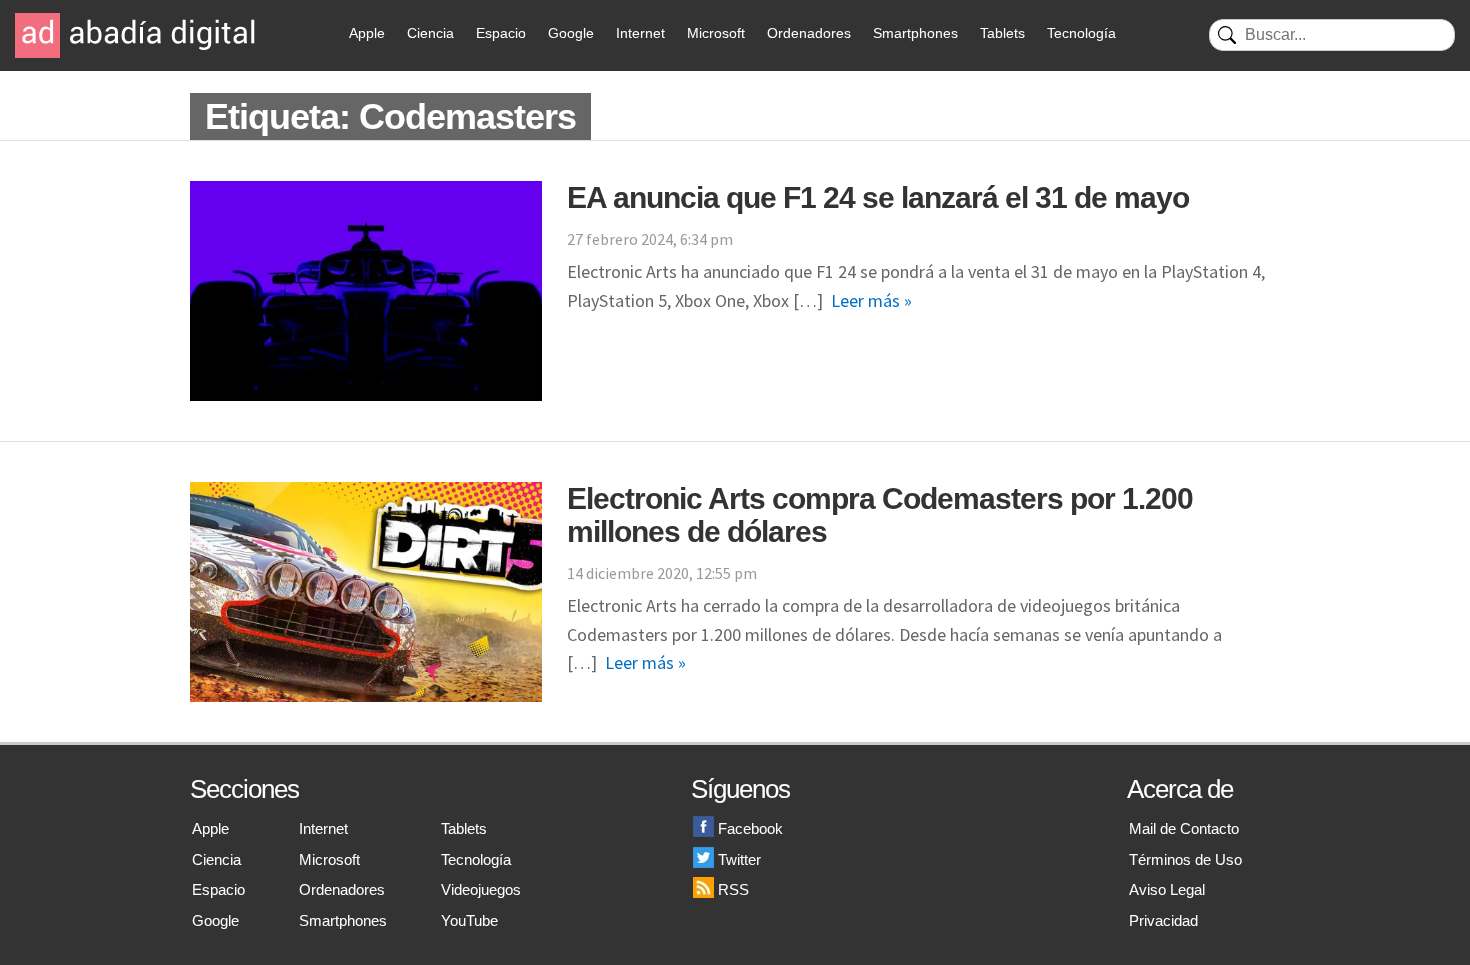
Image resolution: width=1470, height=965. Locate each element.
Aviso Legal (1167, 889)
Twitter (739, 859)
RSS (733, 889)
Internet (640, 33)
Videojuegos (481, 889)
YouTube (469, 920)
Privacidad (1163, 920)
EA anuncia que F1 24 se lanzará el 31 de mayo (878, 197)
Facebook (750, 828)
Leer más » (871, 300)
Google (571, 33)
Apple (367, 33)
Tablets (1002, 33)
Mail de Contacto (1184, 828)
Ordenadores (809, 33)
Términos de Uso (1185, 859)
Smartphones (915, 33)
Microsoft (716, 33)
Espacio (501, 33)
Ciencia (430, 33)
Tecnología (1081, 33)
